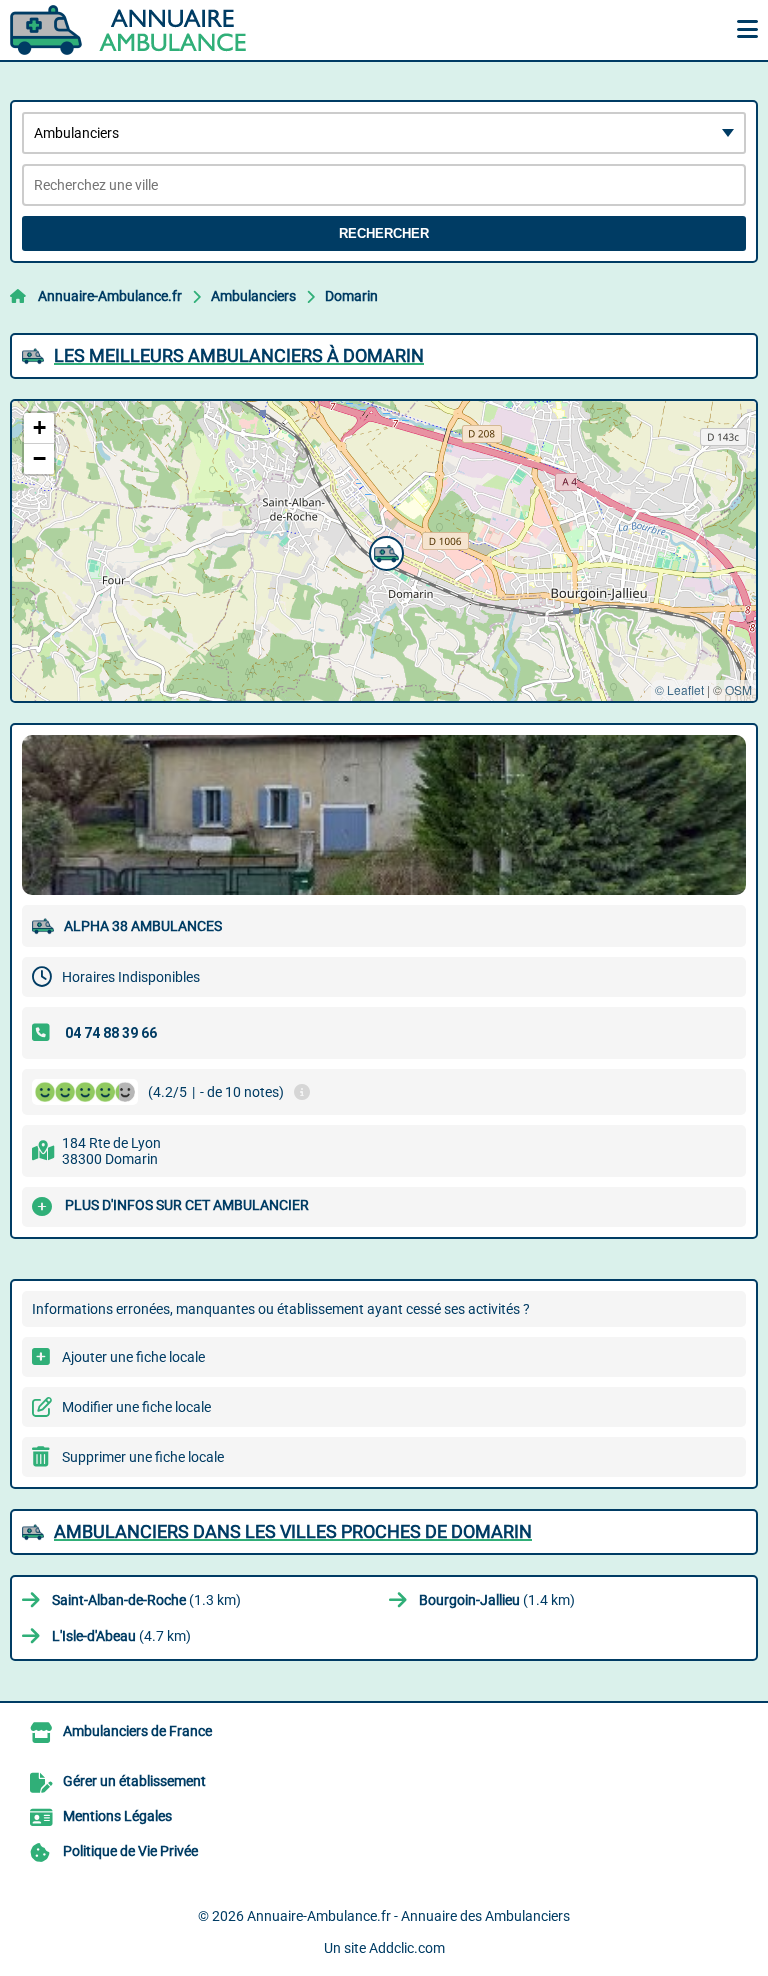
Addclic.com (407, 1948)
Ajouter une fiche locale (133, 1357)
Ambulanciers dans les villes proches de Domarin (293, 1531)
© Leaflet (679, 689)
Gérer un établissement (134, 1781)
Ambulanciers (253, 296)
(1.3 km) (146, 1600)
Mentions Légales (117, 1816)
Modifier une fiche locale (136, 1407)
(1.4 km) (497, 1600)
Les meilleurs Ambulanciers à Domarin (239, 355)
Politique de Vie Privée (130, 1851)
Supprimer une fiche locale (143, 1457)
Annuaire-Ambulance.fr (110, 296)
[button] (384, 551)
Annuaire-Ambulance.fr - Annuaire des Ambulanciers (408, 1916)
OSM (738, 689)
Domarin (351, 296)
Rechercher (384, 233)
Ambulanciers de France (137, 1731)
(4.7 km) (121, 1636)
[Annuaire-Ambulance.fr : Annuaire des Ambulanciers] (135, 30)
